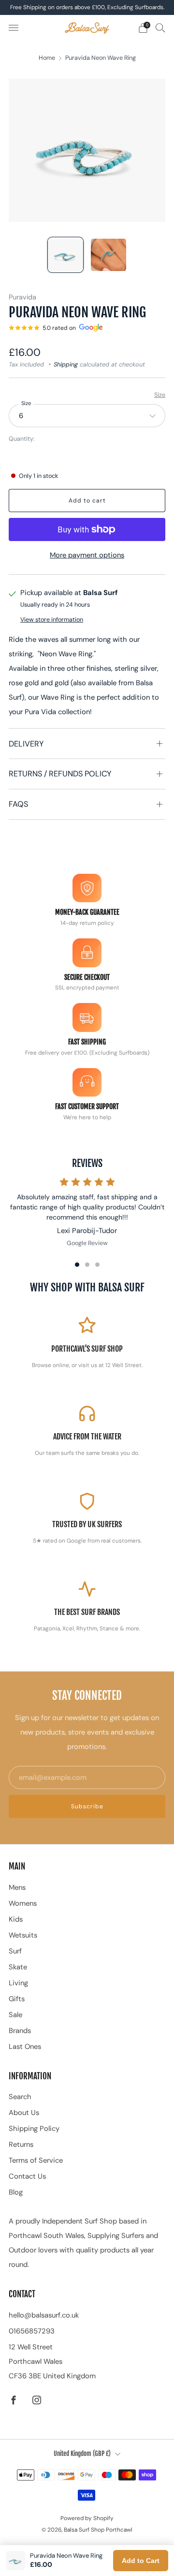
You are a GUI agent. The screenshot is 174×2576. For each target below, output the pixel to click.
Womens (23, 1903)
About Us (24, 2113)
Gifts (17, 1999)
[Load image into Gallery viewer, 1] (65, 255)
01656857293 (32, 2331)
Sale (15, 2015)
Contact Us (27, 2176)
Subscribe (87, 1806)
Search (20, 2097)
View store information (52, 620)
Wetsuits (23, 1935)
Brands (20, 2031)
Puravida (22, 297)
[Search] (160, 27)
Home (47, 58)
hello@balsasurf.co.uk (44, 2315)
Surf (15, 1951)
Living (18, 1983)
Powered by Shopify (87, 2518)
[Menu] (14, 28)
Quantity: (22, 439)
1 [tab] (77, 1265)
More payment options (87, 555)
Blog (16, 2192)
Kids (16, 1919)
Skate (18, 1967)
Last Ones (25, 2047)
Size (160, 395)
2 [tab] (87, 1265)
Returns (21, 2144)
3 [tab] (97, 1265)
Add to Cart (141, 2561)
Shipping (66, 365)
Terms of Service (36, 2160)
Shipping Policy (34, 2129)
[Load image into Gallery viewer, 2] (108, 255)
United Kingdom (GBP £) (82, 2454)
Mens (17, 1887)
